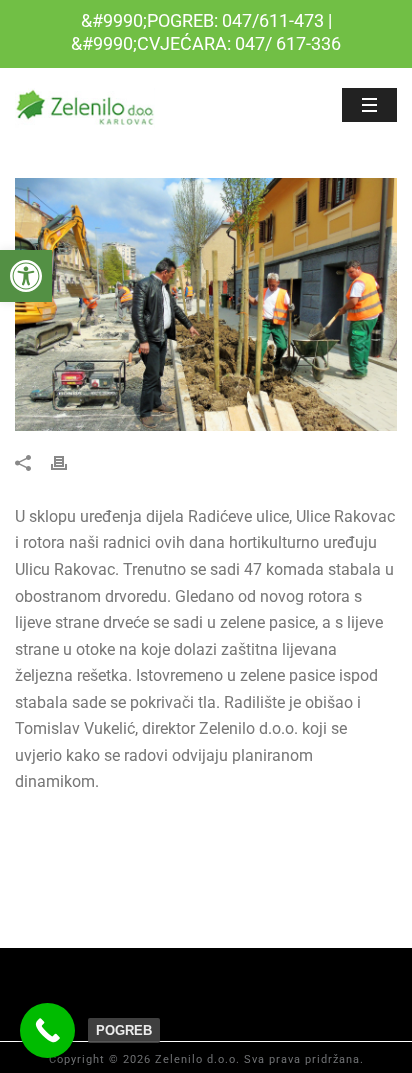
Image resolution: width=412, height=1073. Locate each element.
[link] (26, 276)
